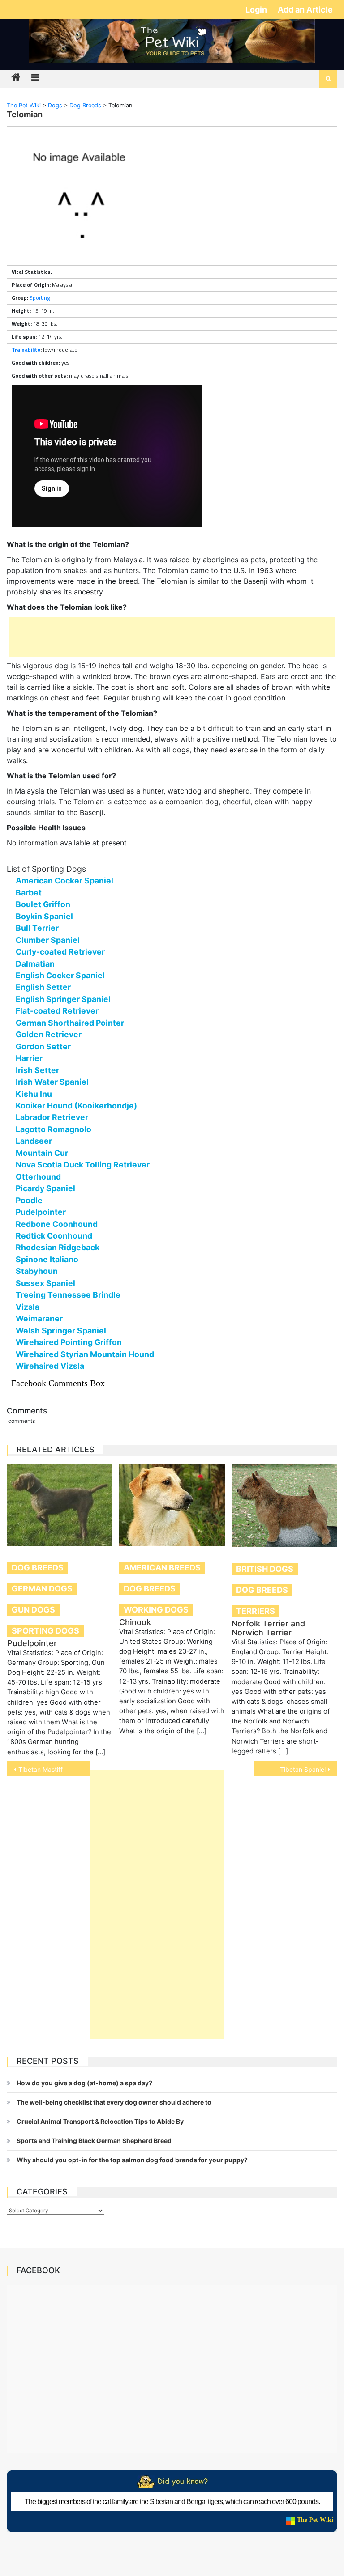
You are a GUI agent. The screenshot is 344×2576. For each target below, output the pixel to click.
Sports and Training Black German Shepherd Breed (94, 2141)
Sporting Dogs (45, 1631)
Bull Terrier (37, 928)
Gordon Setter (43, 1046)
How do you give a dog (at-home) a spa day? (84, 2083)
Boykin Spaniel (44, 916)
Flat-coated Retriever (57, 1011)
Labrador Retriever (52, 1117)
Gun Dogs (33, 1610)
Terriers (256, 1611)
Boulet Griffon (43, 904)
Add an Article (305, 10)
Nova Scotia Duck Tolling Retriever (83, 1165)
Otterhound (38, 1177)
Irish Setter (37, 1070)
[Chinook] (172, 1505)
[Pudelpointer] (60, 1505)
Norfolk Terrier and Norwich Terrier (268, 1628)
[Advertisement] (172, 637)
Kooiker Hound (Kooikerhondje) (76, 1106)
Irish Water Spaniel (52, 1082)
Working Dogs (156, 1610)
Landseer (34, 1141)
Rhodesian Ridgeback (58, 1247)
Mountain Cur (42, 1153)
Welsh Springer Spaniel (61, 1330)
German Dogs (42, 1589)
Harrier (29, 1058)
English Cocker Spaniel (60, 975)
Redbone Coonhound (57, 1224)
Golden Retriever (49, 1034)
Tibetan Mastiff (41, 1769)
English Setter (43, 987)
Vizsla (28, 1307)
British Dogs (265, 1569)
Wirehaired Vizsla (50, 1366)
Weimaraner (39, 1318)
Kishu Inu (34, 1094)
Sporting (40, 298)
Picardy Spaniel (45, 1188)
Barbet (29, 893)
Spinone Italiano (47, 1259)
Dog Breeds (38, 1568)
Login (257, 10)
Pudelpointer (41, 1212)
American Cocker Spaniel (64, 881)
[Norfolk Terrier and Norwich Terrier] (284, 1506)
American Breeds (162, 1568)
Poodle (29, 1200)
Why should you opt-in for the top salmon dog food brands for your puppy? (132, 2160)
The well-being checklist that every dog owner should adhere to (114, 2102)
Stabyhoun (37, 1271)
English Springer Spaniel (63, 999)
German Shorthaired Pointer (70, 1023)
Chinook (135, 1622)
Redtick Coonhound (54, 1236)
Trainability (26, 350)
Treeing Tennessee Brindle (68, 1295)
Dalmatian (35, 964)
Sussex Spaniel (45, 1283)
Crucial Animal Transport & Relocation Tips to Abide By (100, 2121)
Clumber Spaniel (48, 940)
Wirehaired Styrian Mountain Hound (85, 1354)
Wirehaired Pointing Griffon (69, 1342)
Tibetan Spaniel (303, 1769)
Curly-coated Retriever (60, 952)
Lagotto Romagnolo (54, 1129)
